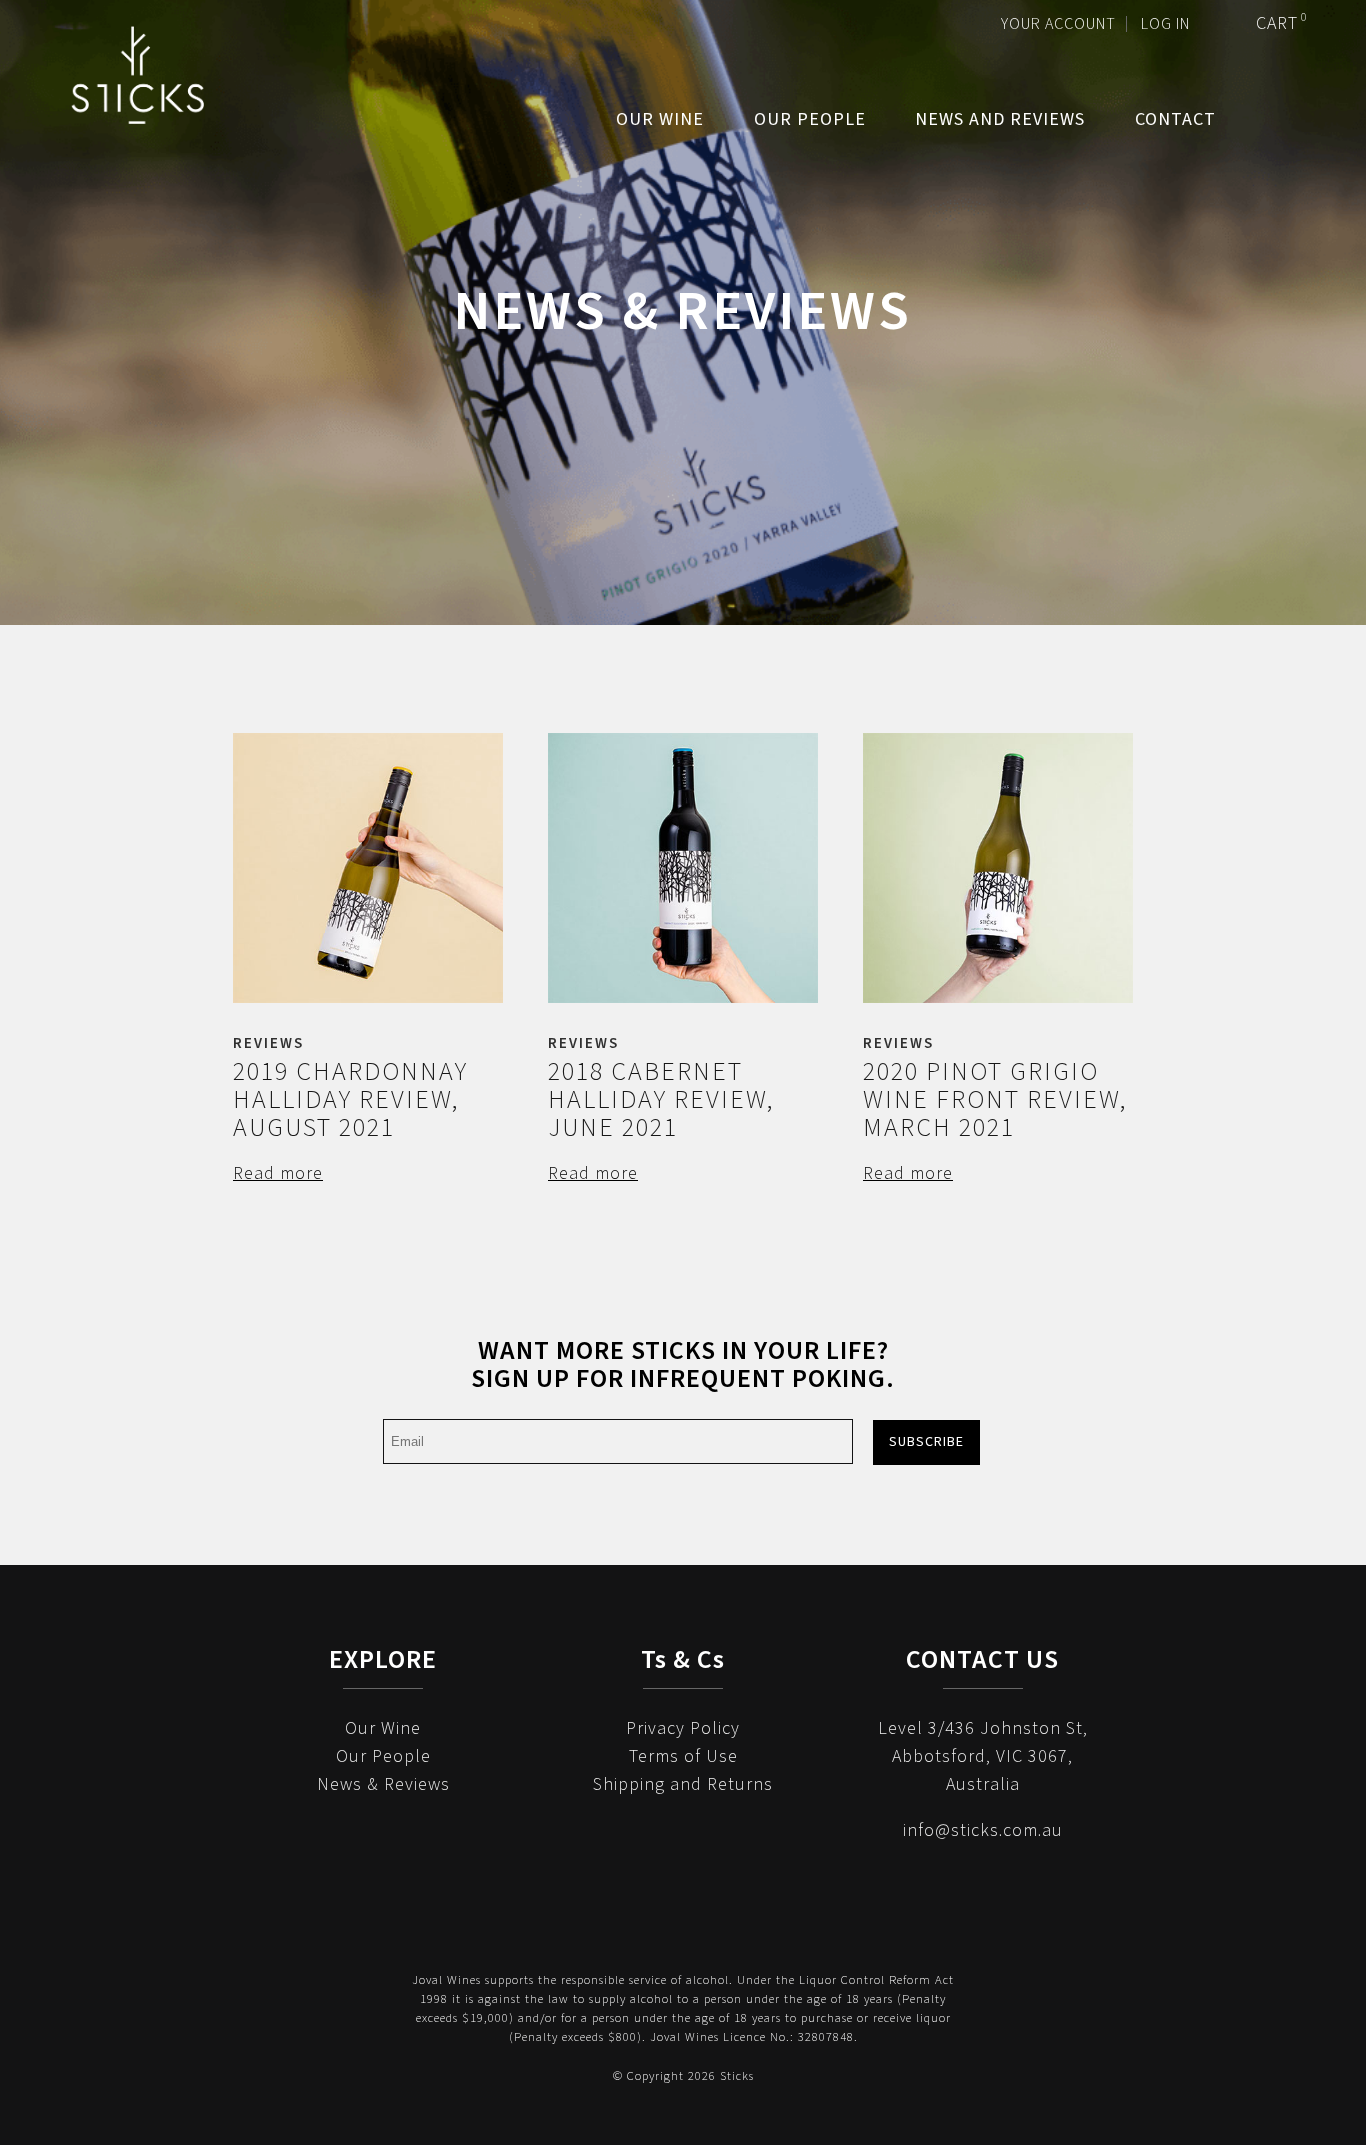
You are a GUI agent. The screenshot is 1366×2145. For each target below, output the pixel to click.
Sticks (137, 75)
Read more (278, 1173)
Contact (1175, 119)
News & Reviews (383, 1784)
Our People (810, 119)
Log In (1165, 24)
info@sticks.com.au (983, 1830)
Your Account (1058, 24)
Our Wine (660, 119)
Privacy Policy (683, 1728)
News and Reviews (1000, 119)
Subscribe (926, 1442)
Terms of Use (683, 1756)
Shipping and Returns (683, 1784)
